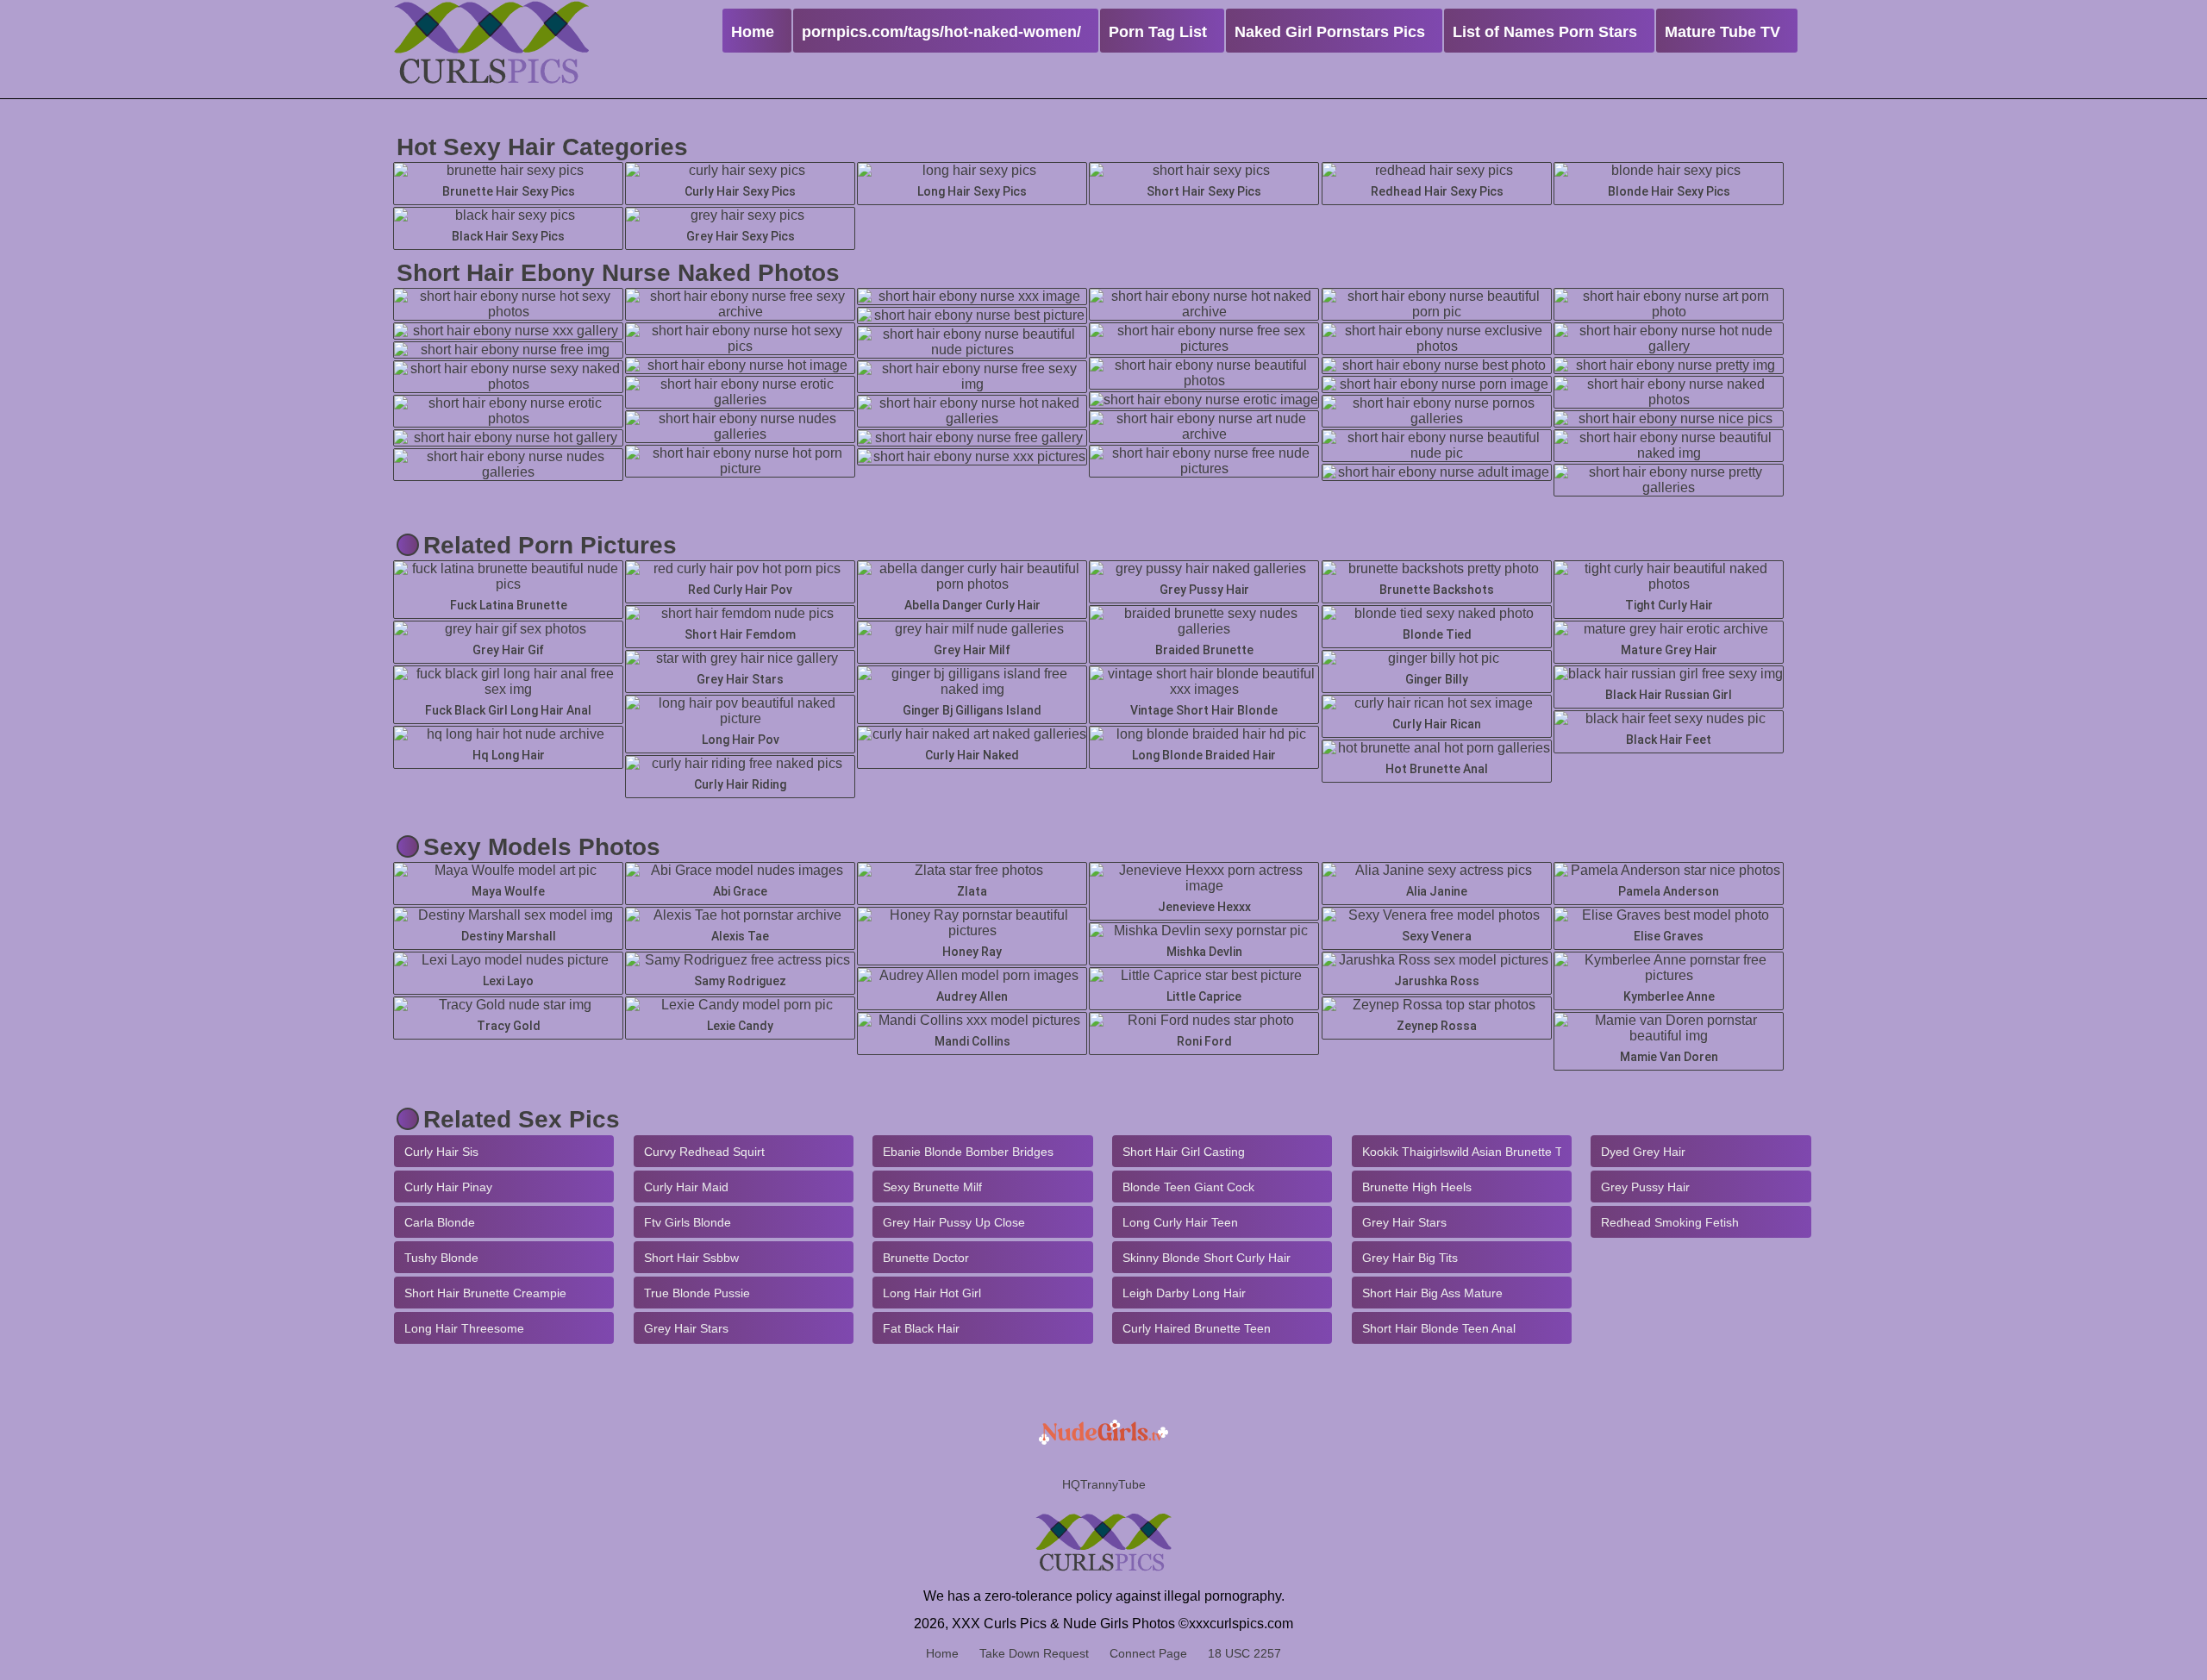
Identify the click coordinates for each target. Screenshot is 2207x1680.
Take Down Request (1034, 1653)
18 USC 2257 (1244, 1653)
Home (942, 1653)
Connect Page (1148, 1653)
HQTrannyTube (1104, 1484)
